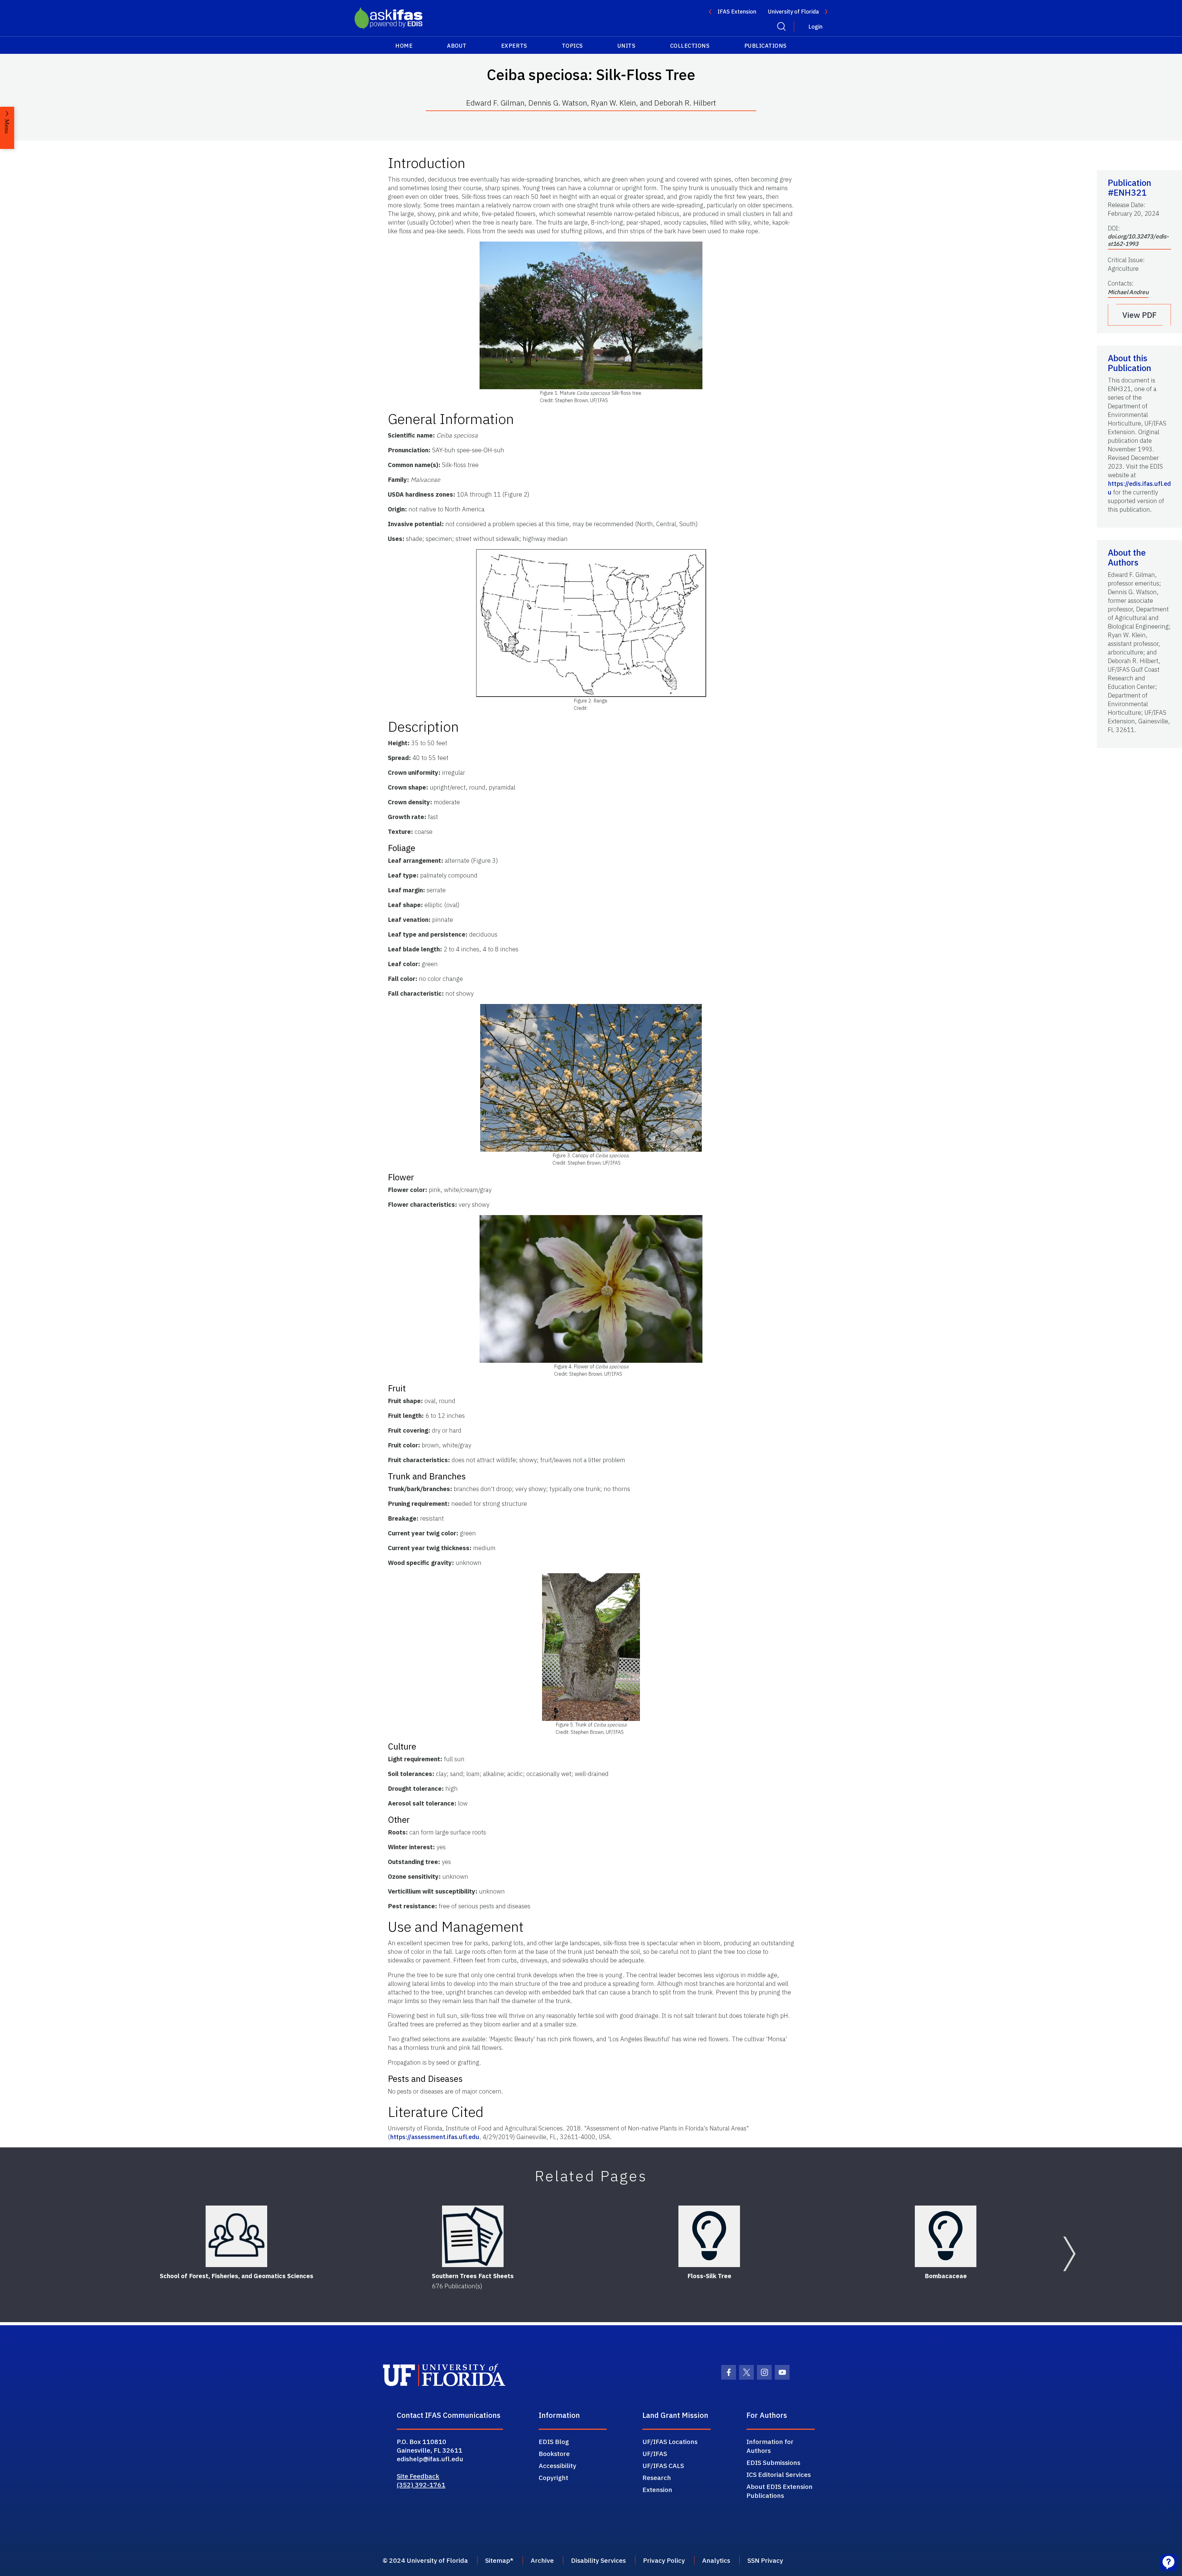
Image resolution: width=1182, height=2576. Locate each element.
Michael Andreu (1128, 292)
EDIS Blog (554, 2442)
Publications (766, 46)
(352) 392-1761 (421, 2485)
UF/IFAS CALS (663, 2466)
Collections (690, 46)
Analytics (716, 2560)
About (457, 46)
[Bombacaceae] (946, 2236)
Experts (514, 46)
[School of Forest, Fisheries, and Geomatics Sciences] (236, 2236)
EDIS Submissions (773, 2462)
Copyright (553, 2478)
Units (627, 46)
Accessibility (557, 2466)
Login (815, 27)
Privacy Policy (664, 2560)
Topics (572, 46)
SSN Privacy (765, 2560)
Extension (657, 2490)
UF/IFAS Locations (670, 2442)
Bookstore (554, 2454)
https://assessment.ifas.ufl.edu (435, 2137)
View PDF (1140, 315)
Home (404, 46)
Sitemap (498, 2560)
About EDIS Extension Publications (780, 2491)
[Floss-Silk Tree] (709, 2236)
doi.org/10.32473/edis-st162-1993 (1138, 240)
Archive (542, 2560)
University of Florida (793, 12)
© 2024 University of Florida (425, 2560)
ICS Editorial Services (779, 2474)
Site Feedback (418, 2476)
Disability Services (598, 2560)
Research (657, 2478)
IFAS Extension (737, 12)
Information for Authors (770, 2446)
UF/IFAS (655, 2454)
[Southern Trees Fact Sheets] (473, 2236)
